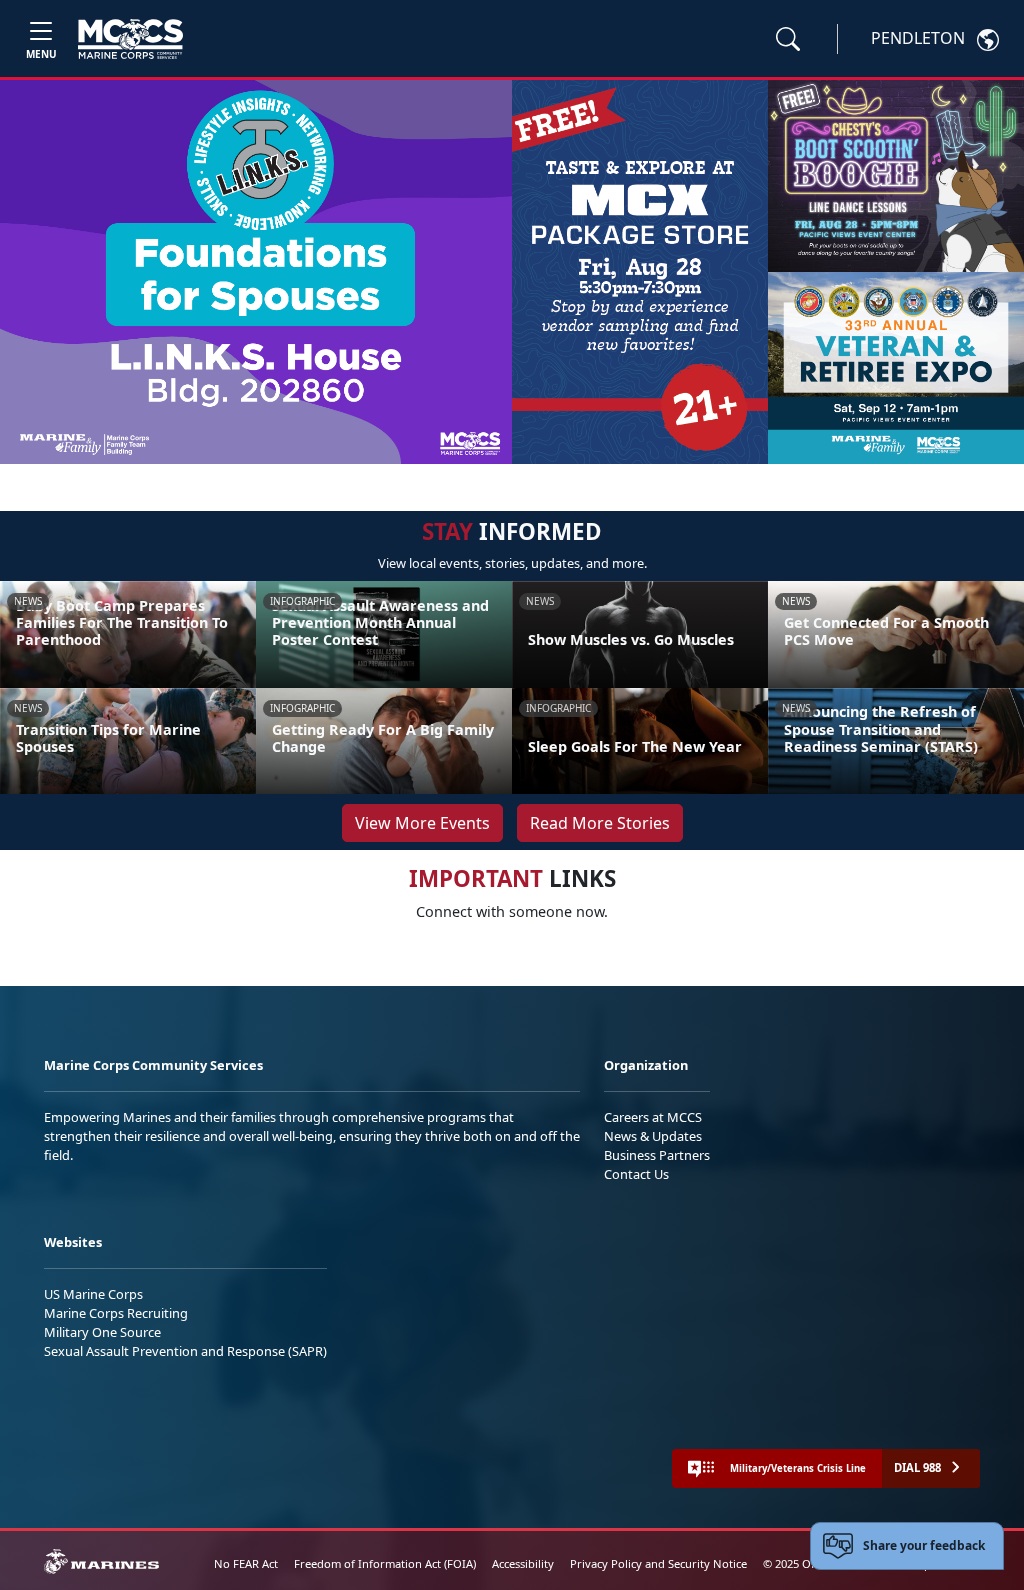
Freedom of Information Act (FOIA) (385, 1563)
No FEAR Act (246, 1563)
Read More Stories (600, 823)
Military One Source (102, 1332)
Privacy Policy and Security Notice (658, 1563)
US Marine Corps (93, 1294)
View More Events (422, 823)
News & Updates (653, 1136)
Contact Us (636, 1174)
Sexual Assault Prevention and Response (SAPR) (185, 1351)
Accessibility (523, 1563)
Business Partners (657, 1155)
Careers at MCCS (653, 1117)
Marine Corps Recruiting (116, 1313)
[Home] (130, 39)
